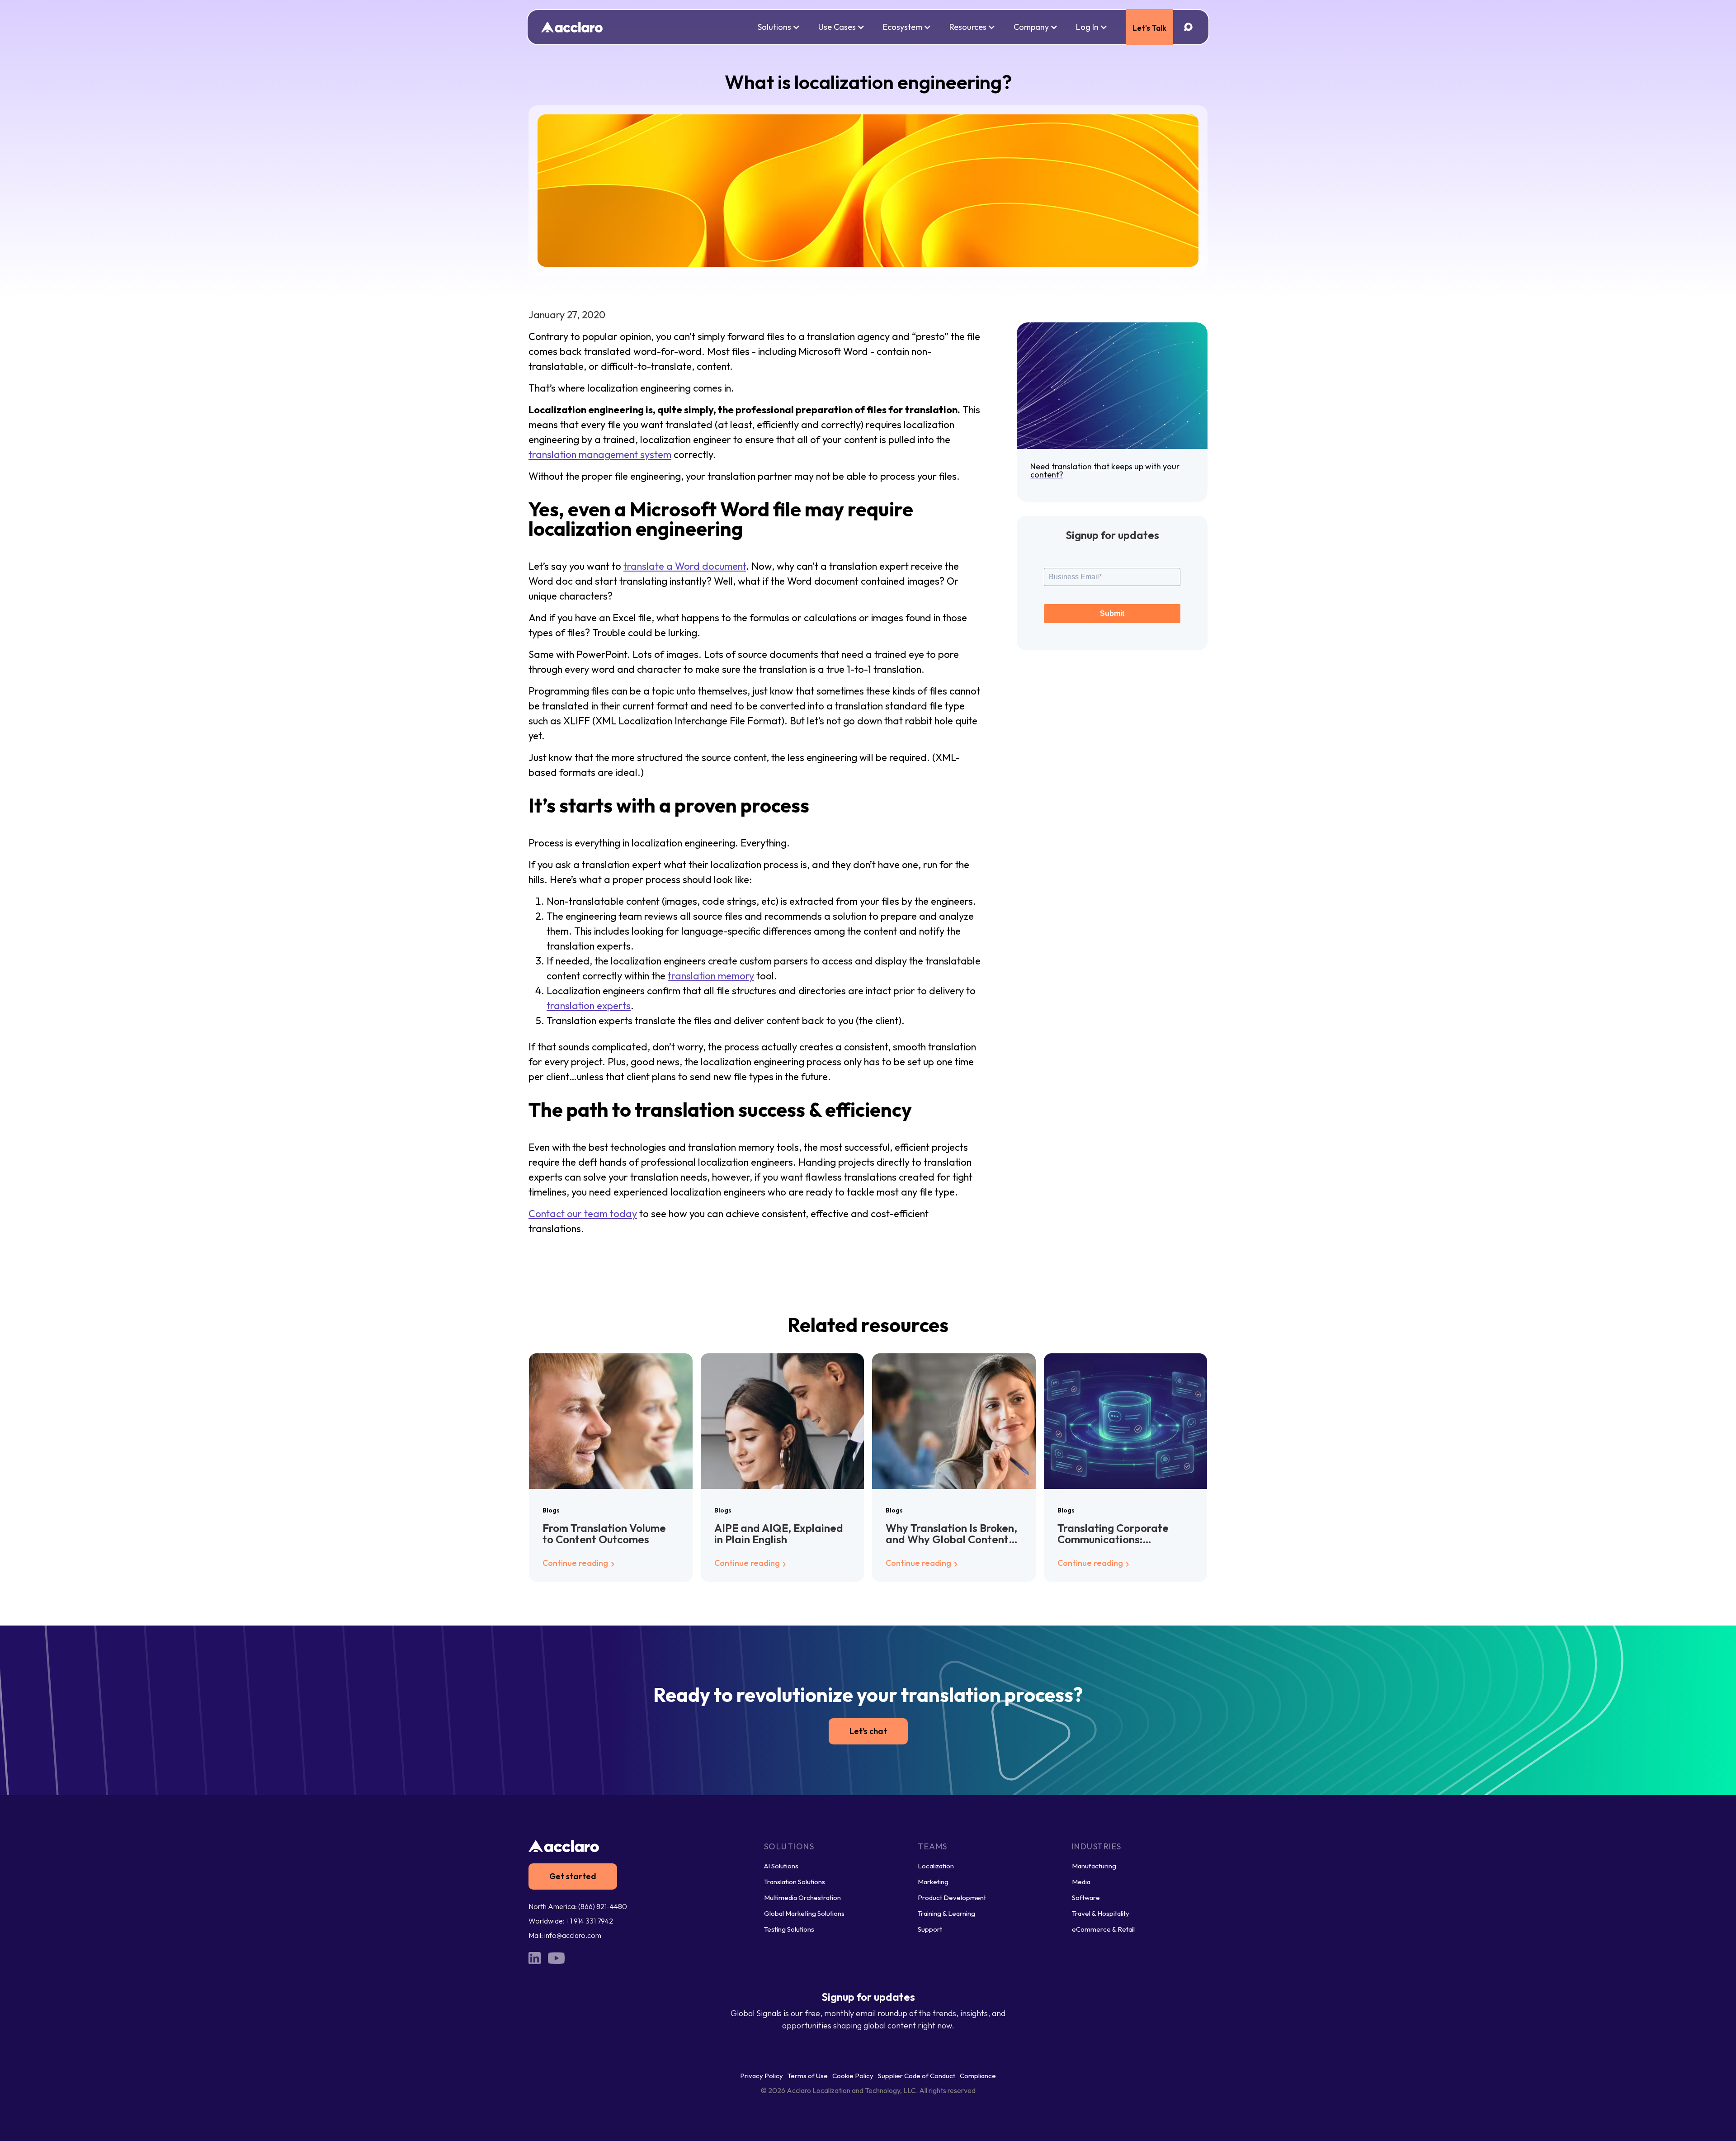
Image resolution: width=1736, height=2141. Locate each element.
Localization (936, 1866)
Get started (573, 1876)
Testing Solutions (789, 1929)
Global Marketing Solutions (804, 1913)
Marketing (933, 1882)
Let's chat (868, 1731)
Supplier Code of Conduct (917, 2076)
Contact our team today (583, 1214)
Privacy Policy (762, 2076)
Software (1086, 1898)
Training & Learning (946, 1913)
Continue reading (576, 1563)
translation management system (600, 454)
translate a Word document (685, 566)
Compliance (978, 2076)
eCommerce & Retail (1103, 1929)
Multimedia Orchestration (802, 1898)
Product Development (952, 1898)
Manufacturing (1094, 1866)
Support (930, 1929)
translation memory (711, 976)
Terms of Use (808, 2076)
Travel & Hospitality (1101, 1913)
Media (1081, 1882)
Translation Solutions (795, 1882)
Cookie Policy (853, 2076)
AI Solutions (781, 1866)
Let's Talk (1149, 28)
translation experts (589, 1006)
